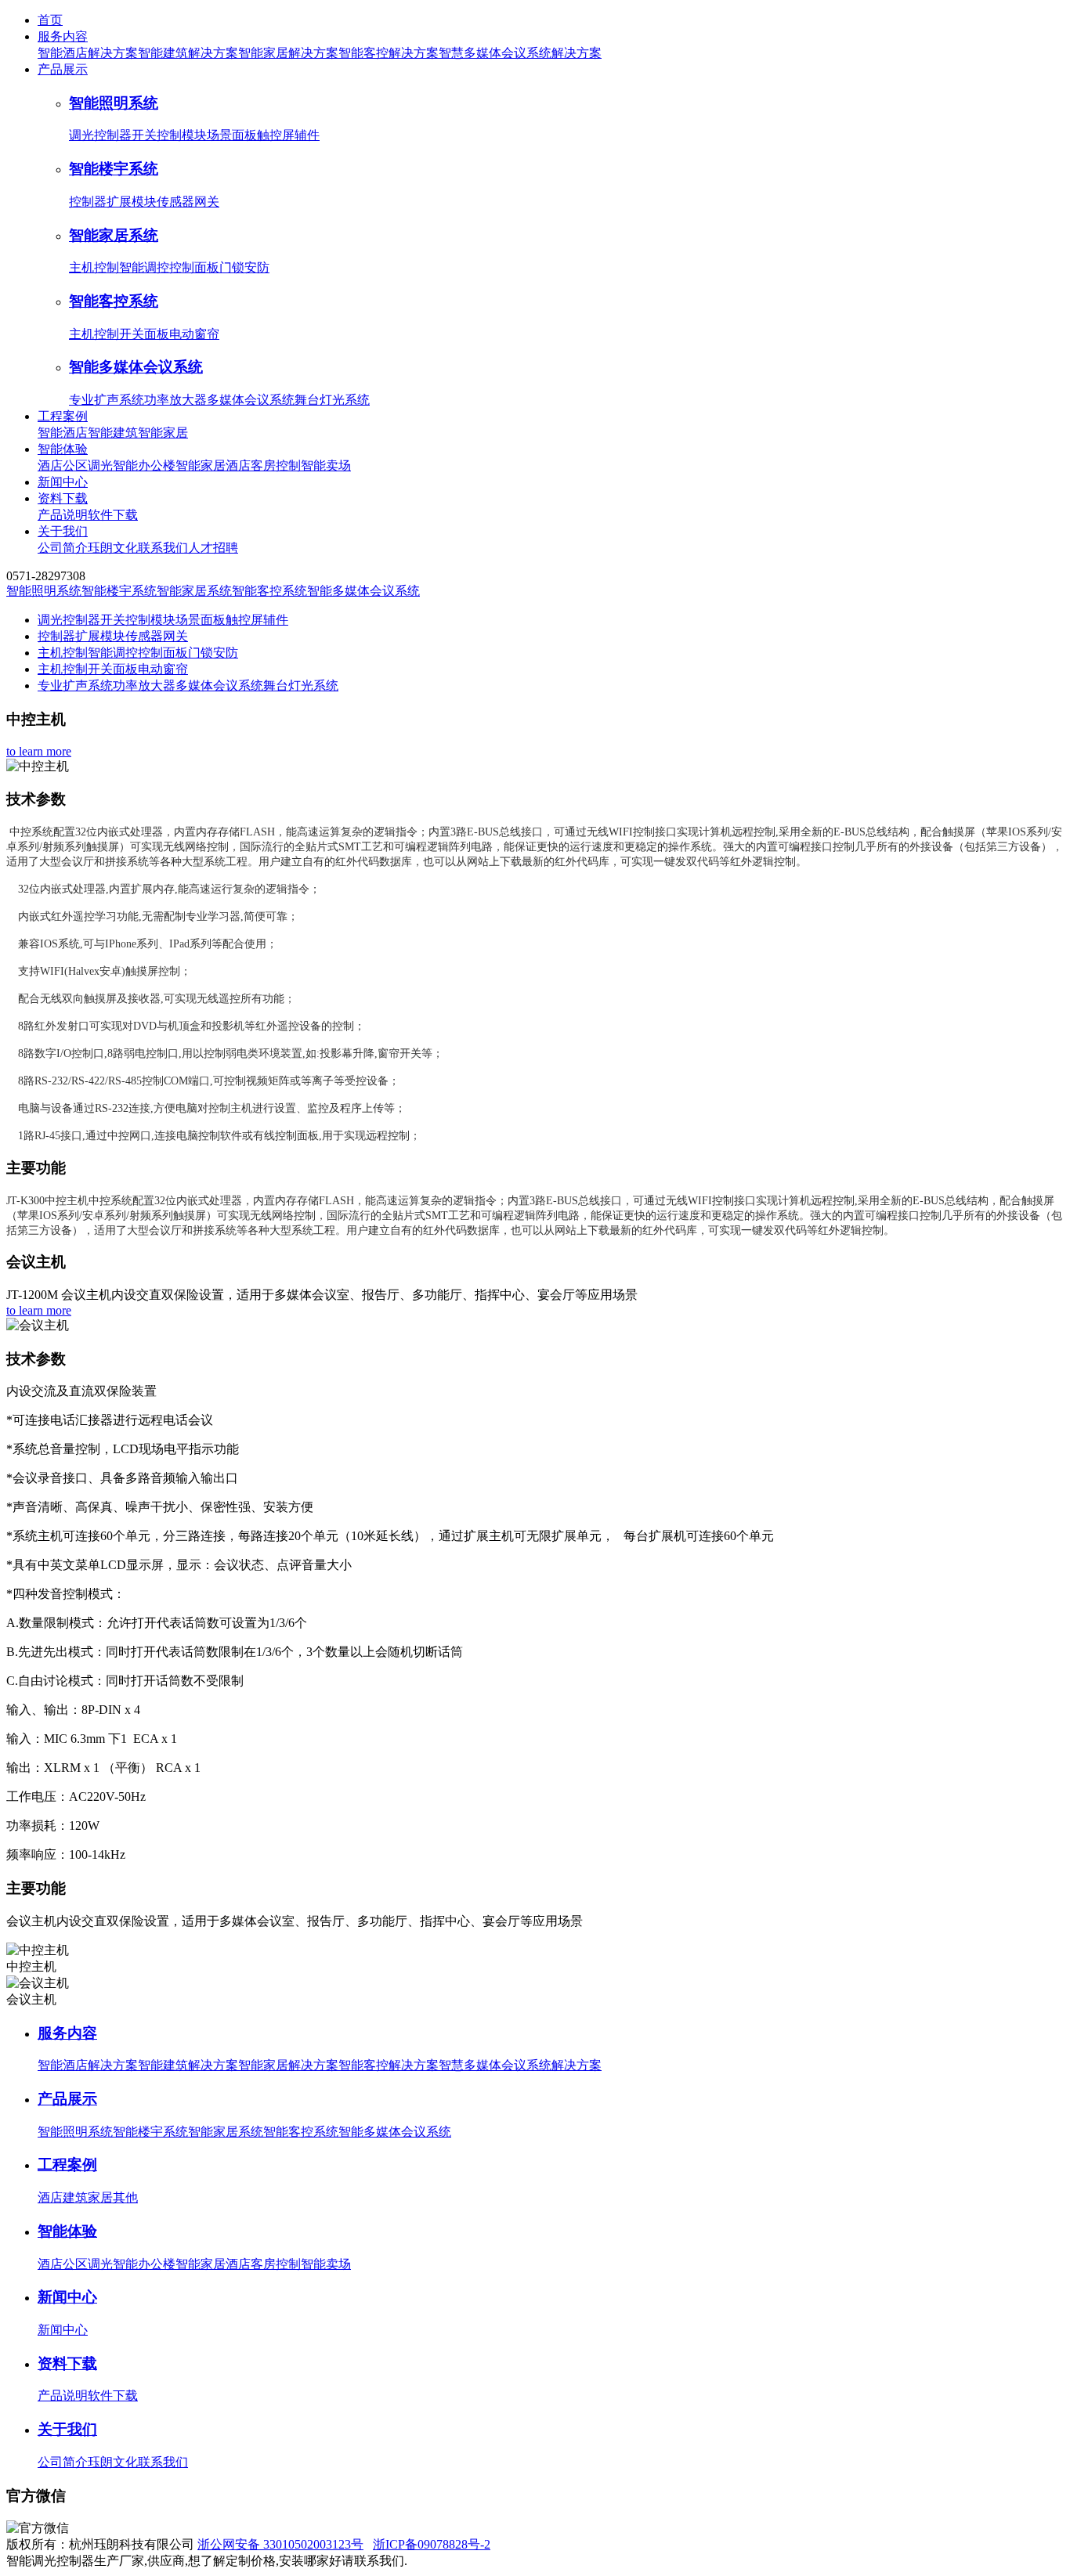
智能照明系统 (114, 103)
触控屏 (276, 135)
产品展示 (63, 69)
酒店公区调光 (75, 465)
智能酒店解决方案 (88, 53)
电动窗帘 (194, 334)
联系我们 (163, 548)
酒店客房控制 (263, 465)
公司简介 (63, 548)
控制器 (88, 202)
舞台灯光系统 (332, 400)
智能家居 (163, 433)
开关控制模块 (169, 135)
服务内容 (63, 36)
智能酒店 (63, 433)
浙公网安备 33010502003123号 (280, 2544)
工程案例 (63, 416)
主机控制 (94, 267)
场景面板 (232, 135)
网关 (207, 202)
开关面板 (144, 334)
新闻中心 (63, 482)
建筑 (75, 2197)
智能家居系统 (114, 235)
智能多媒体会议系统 (136, 367)
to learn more (39, 751)
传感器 (175, 202)
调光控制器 (100, 135)
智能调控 (144, 267)
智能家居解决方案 (288, 53)
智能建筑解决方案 (188, 53)
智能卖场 (326, 465)
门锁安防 (244, 267)
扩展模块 (132, 202)
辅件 (307, 135)
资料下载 (63, 498)
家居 (100, 2197)
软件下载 (113, 515)
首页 (50, 20)
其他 (125, 2197)
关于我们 (63, 531)
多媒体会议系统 (251, 400)
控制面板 (194, 267)
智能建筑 (113, 433)
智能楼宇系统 (114, 169)
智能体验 (63, 449)
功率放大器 (175, 400)
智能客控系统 (114, 301)
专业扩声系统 (107, 400)
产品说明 (63, 515)
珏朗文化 (113, 548)
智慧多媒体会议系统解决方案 (520, 53)
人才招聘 (213, 548)
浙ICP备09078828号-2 (432, 2544)
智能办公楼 (144, 465)
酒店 (50, 2197)
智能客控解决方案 (389, 53)
